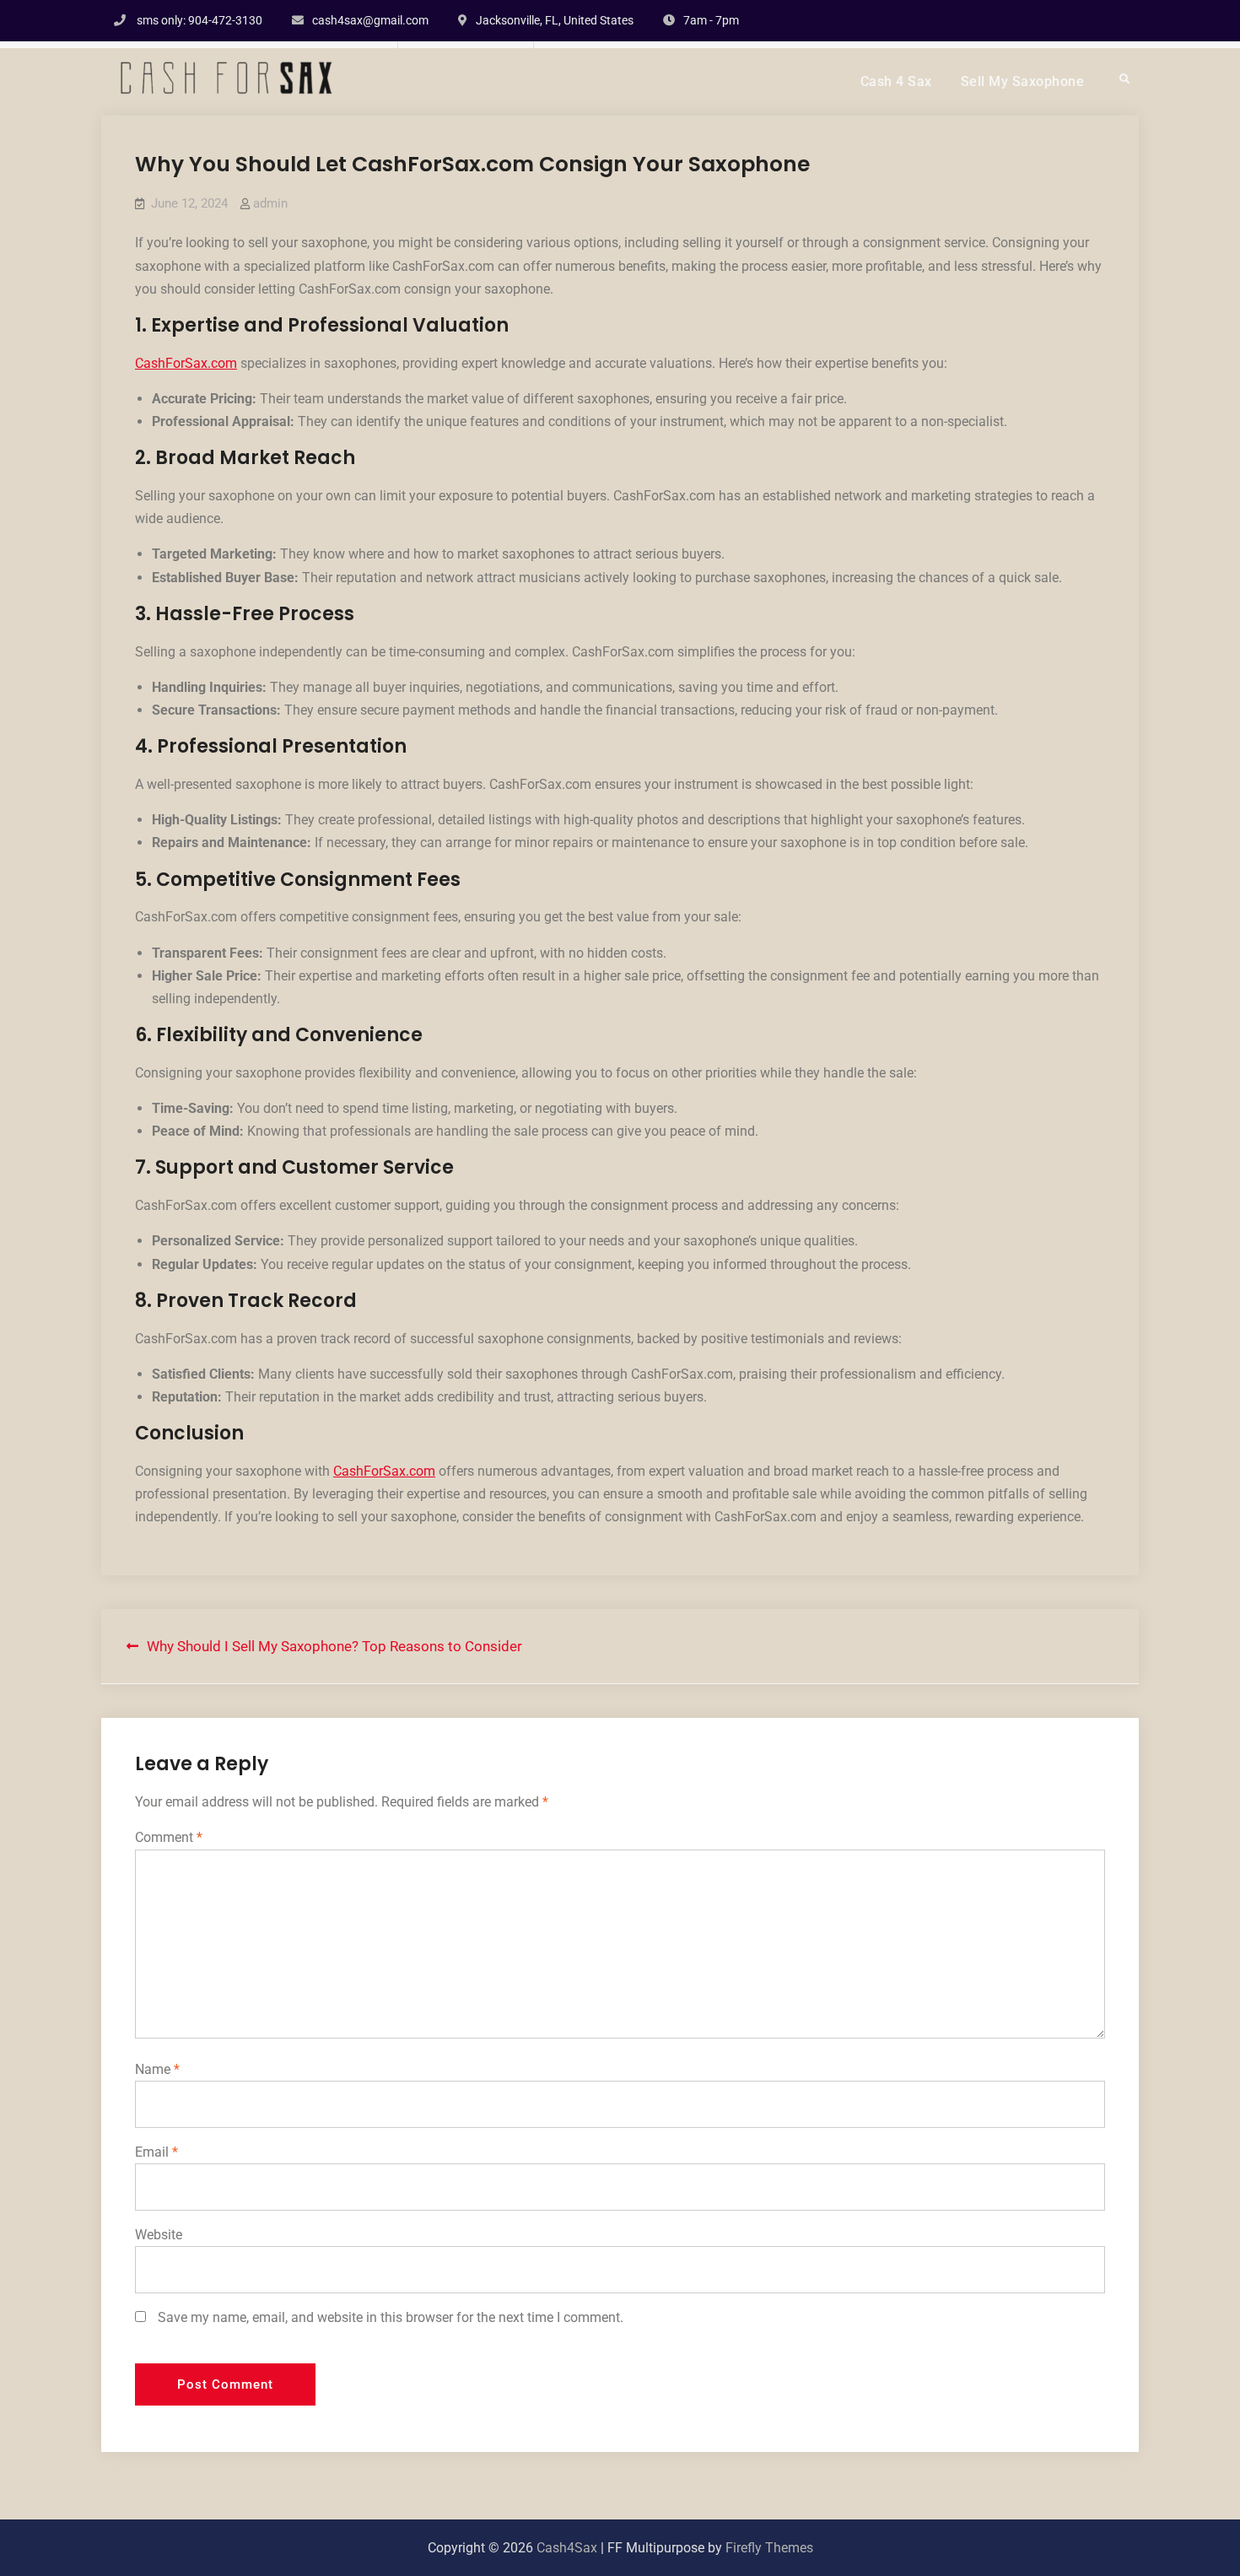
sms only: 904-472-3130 (199, 20)
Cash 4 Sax (896, 81)
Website (159, 2235)
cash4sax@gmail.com (370, 20)
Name (157, 2069)
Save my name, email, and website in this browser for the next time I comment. (391, 2317)
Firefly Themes (769, 2548)
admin (270, 203)
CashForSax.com (186, 363)
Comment (169, 1837)
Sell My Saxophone (1023, 81)
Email (156, 2152)
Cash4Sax (567, 2548)
